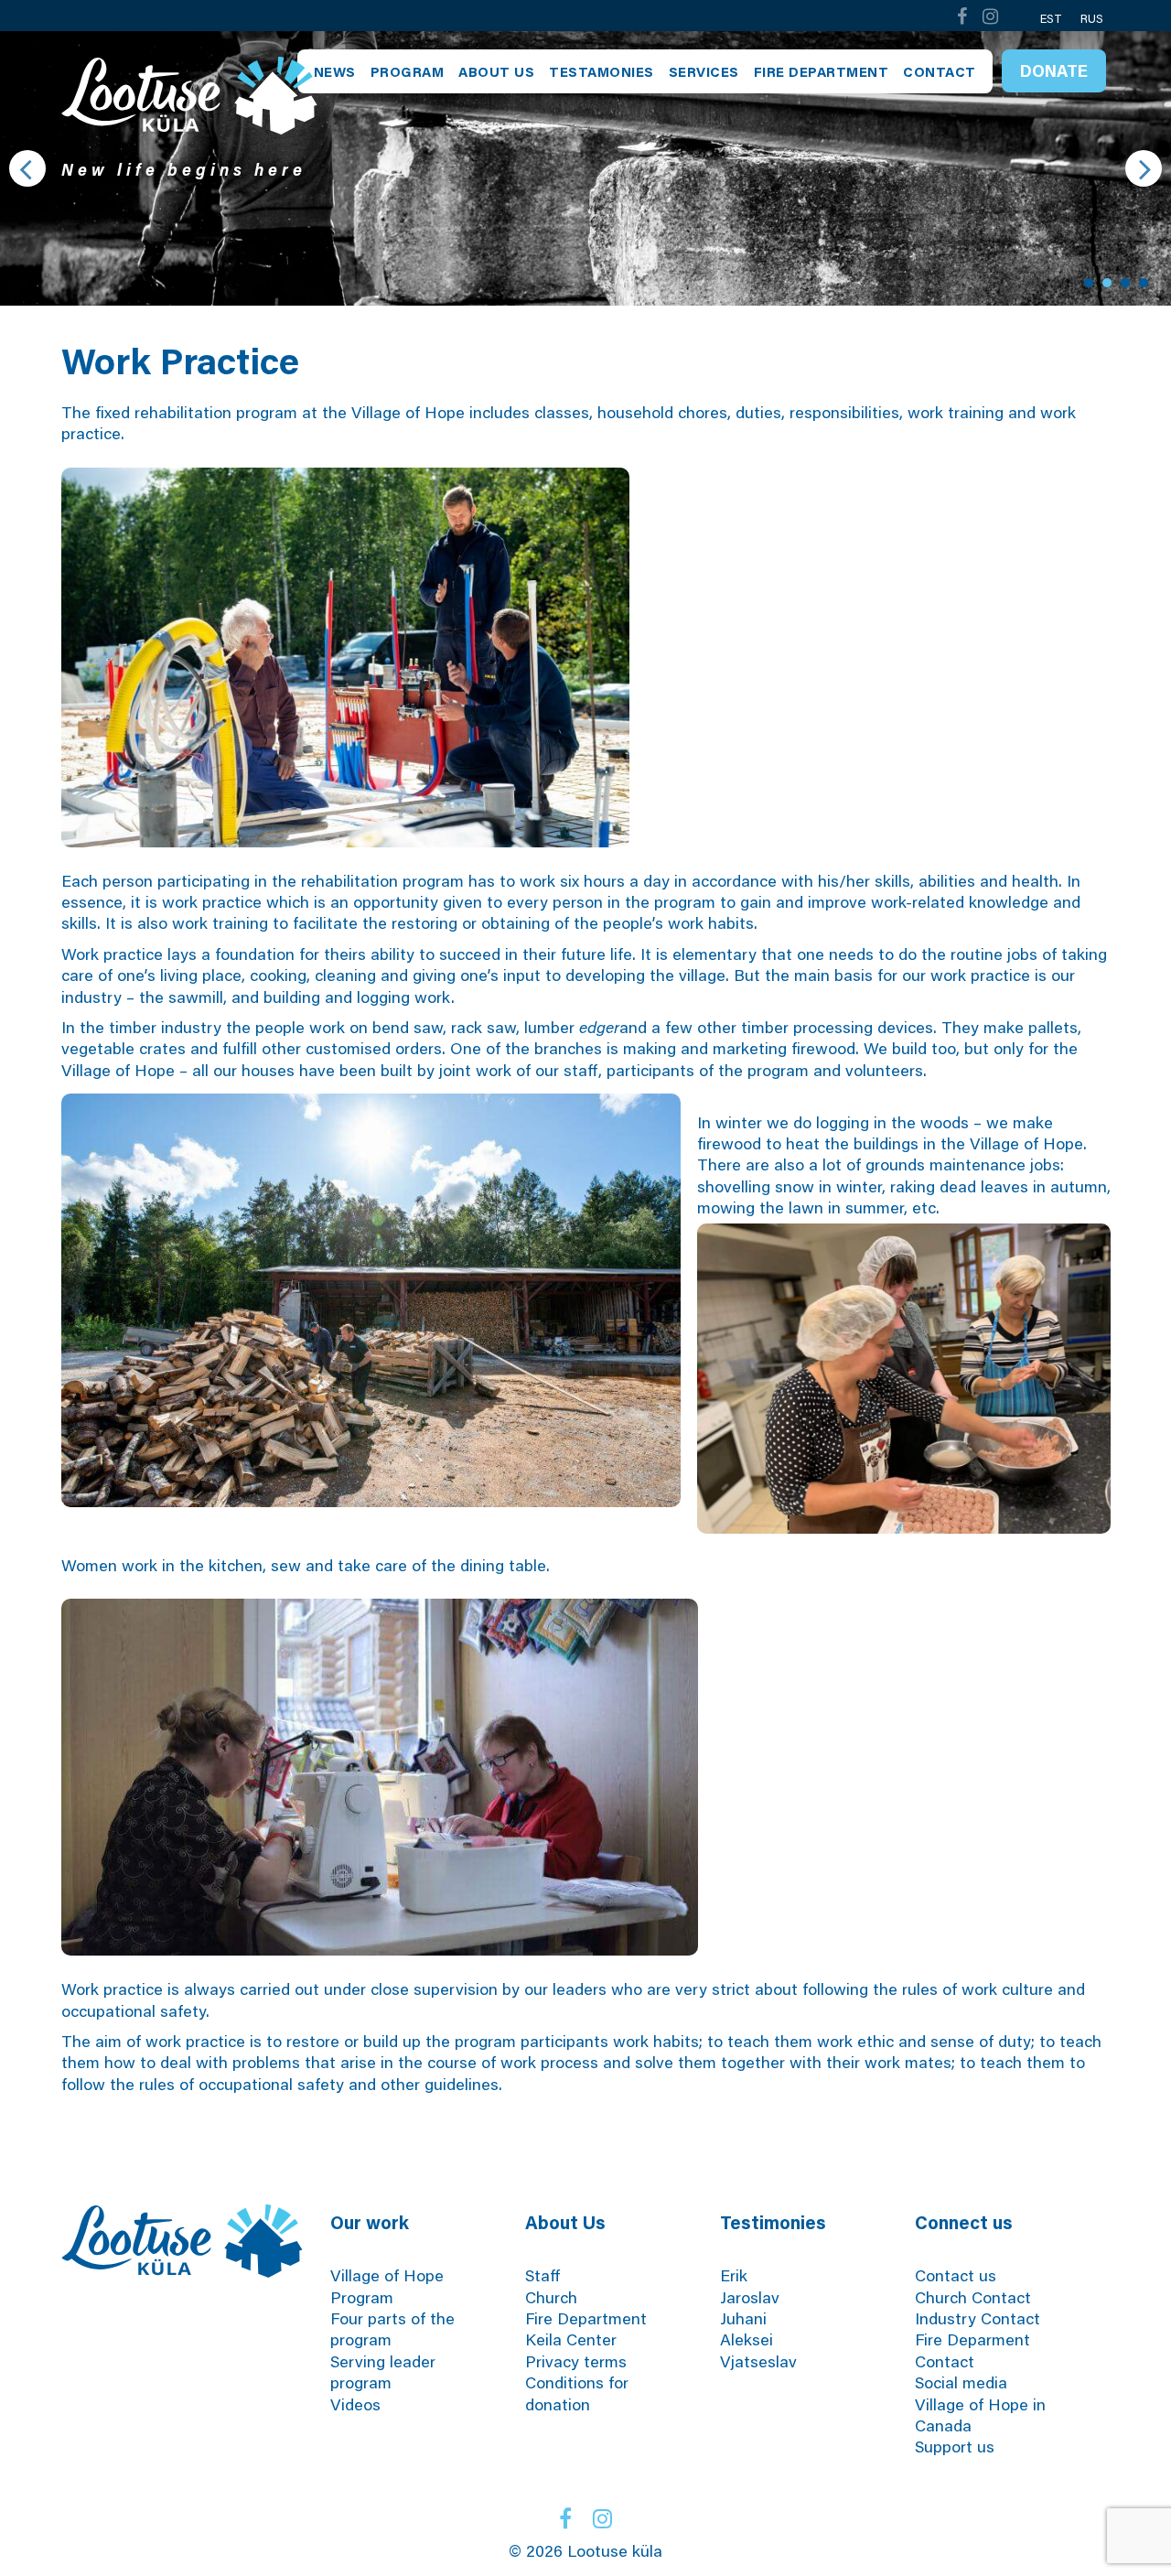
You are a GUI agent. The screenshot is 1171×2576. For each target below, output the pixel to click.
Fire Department (822, 71)
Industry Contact (978, 2318)
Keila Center (571, 2339)
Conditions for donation (577, 2393)
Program (408, 71)
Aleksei (747, 2339)
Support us (955, 2446)
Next (1144, 168)
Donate (1054, 70)
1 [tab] (1089, 283)
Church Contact (973, 2297)
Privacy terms (576, 2361)
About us (496, 71)
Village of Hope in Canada (980, 2414)
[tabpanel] (585, 168)
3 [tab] (1125, 283)
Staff (543, 2275)
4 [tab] (1144, 283)
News (335, 71)
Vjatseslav (758, 2361)
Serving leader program (383, 2371)
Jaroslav (750, 2297)
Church (551, 2297)
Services (704, 71)
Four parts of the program (392, 2328)
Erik (734, 2275)
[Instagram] (991, 16)
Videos (355, 2404)
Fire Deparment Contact (972, 2350)
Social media (961, 2382)
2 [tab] (1107, 283)
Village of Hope (387, 2275)
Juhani (743, 2318)
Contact (940, 71)
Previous (27, 168)
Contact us (956, 2275)
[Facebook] (962, 16)
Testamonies (602, 71)
